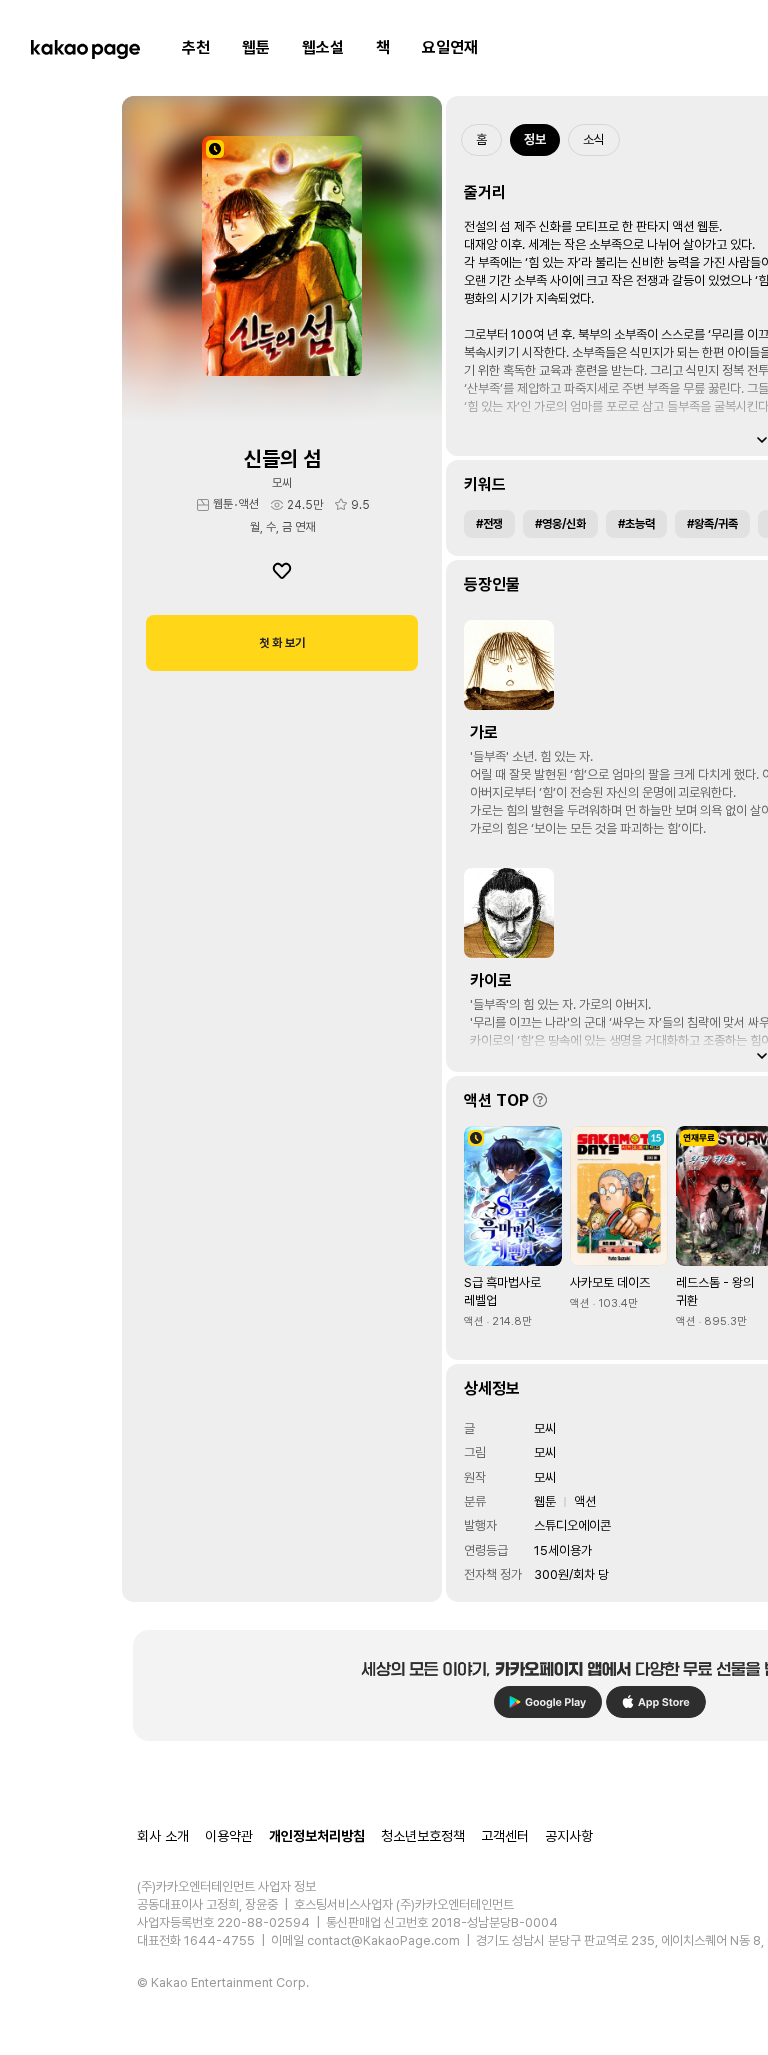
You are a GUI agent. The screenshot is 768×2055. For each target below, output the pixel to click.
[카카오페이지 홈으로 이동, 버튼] (85, 48)
